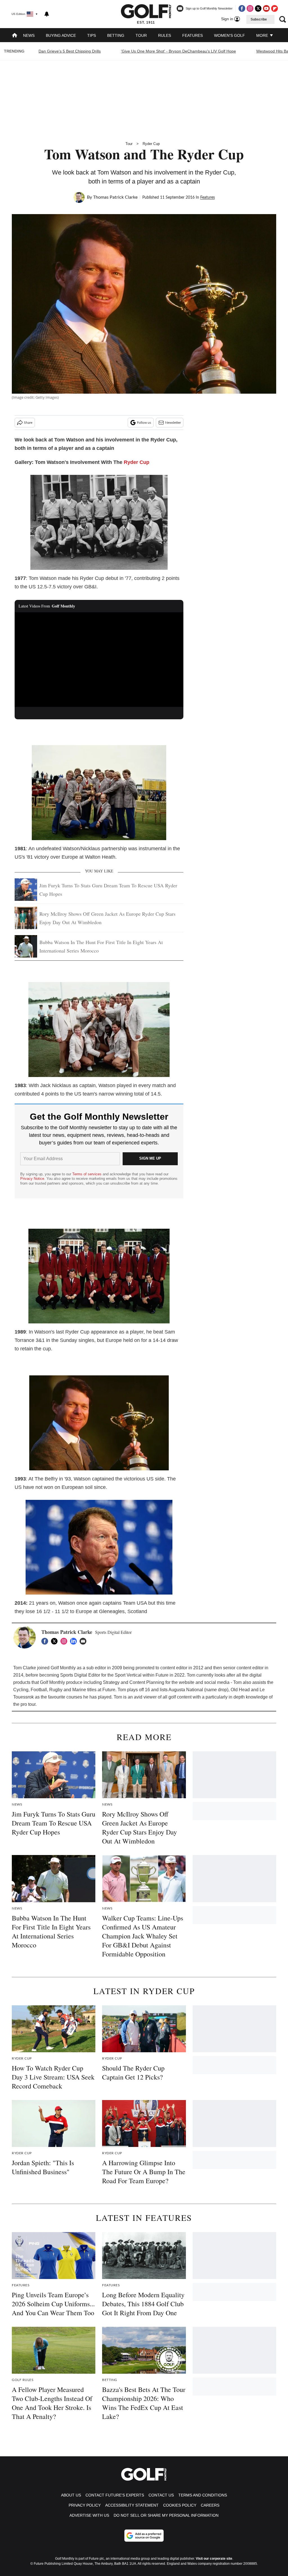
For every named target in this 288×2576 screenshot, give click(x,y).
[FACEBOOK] (46, 1641)
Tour (141, 35)
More (263, 35)
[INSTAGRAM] (65, 1641)
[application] (99, 660)
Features (193, 35)
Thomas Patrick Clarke (115, 197)
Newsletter (173, 423)
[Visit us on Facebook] (242, 8)
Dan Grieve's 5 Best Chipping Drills (70, 51)
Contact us (161, 2495)
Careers (210, 2505)
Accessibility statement (132, 2505)
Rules (165, 35)
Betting (116, 35)
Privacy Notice (32, 1179)
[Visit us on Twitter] (258, 8)
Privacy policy (85, 2505)
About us (71, 2495)
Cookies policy (180, 2505)
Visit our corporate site (214, 2559)
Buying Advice (61, 35)
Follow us (144, 423)
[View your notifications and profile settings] (47, 14)
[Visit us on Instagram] (250, 8)
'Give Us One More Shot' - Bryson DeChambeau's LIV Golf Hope (178, 51)
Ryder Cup (151, 144)
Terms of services (87, 1174)
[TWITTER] (56, 1641)
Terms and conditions (203, 2495)
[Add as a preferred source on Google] (144, 2536)
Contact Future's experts (115, 2495)
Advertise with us (89, 2515)
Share (28, 423)
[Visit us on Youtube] (266, 8)
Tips (92, 35)
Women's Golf (229, 35)
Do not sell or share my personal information (166, 2515)
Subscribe (259, 19)
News (29, 35)
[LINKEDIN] (75, 1641)
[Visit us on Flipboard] (274, 8)
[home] (15, 36)
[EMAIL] (84, 1641)
